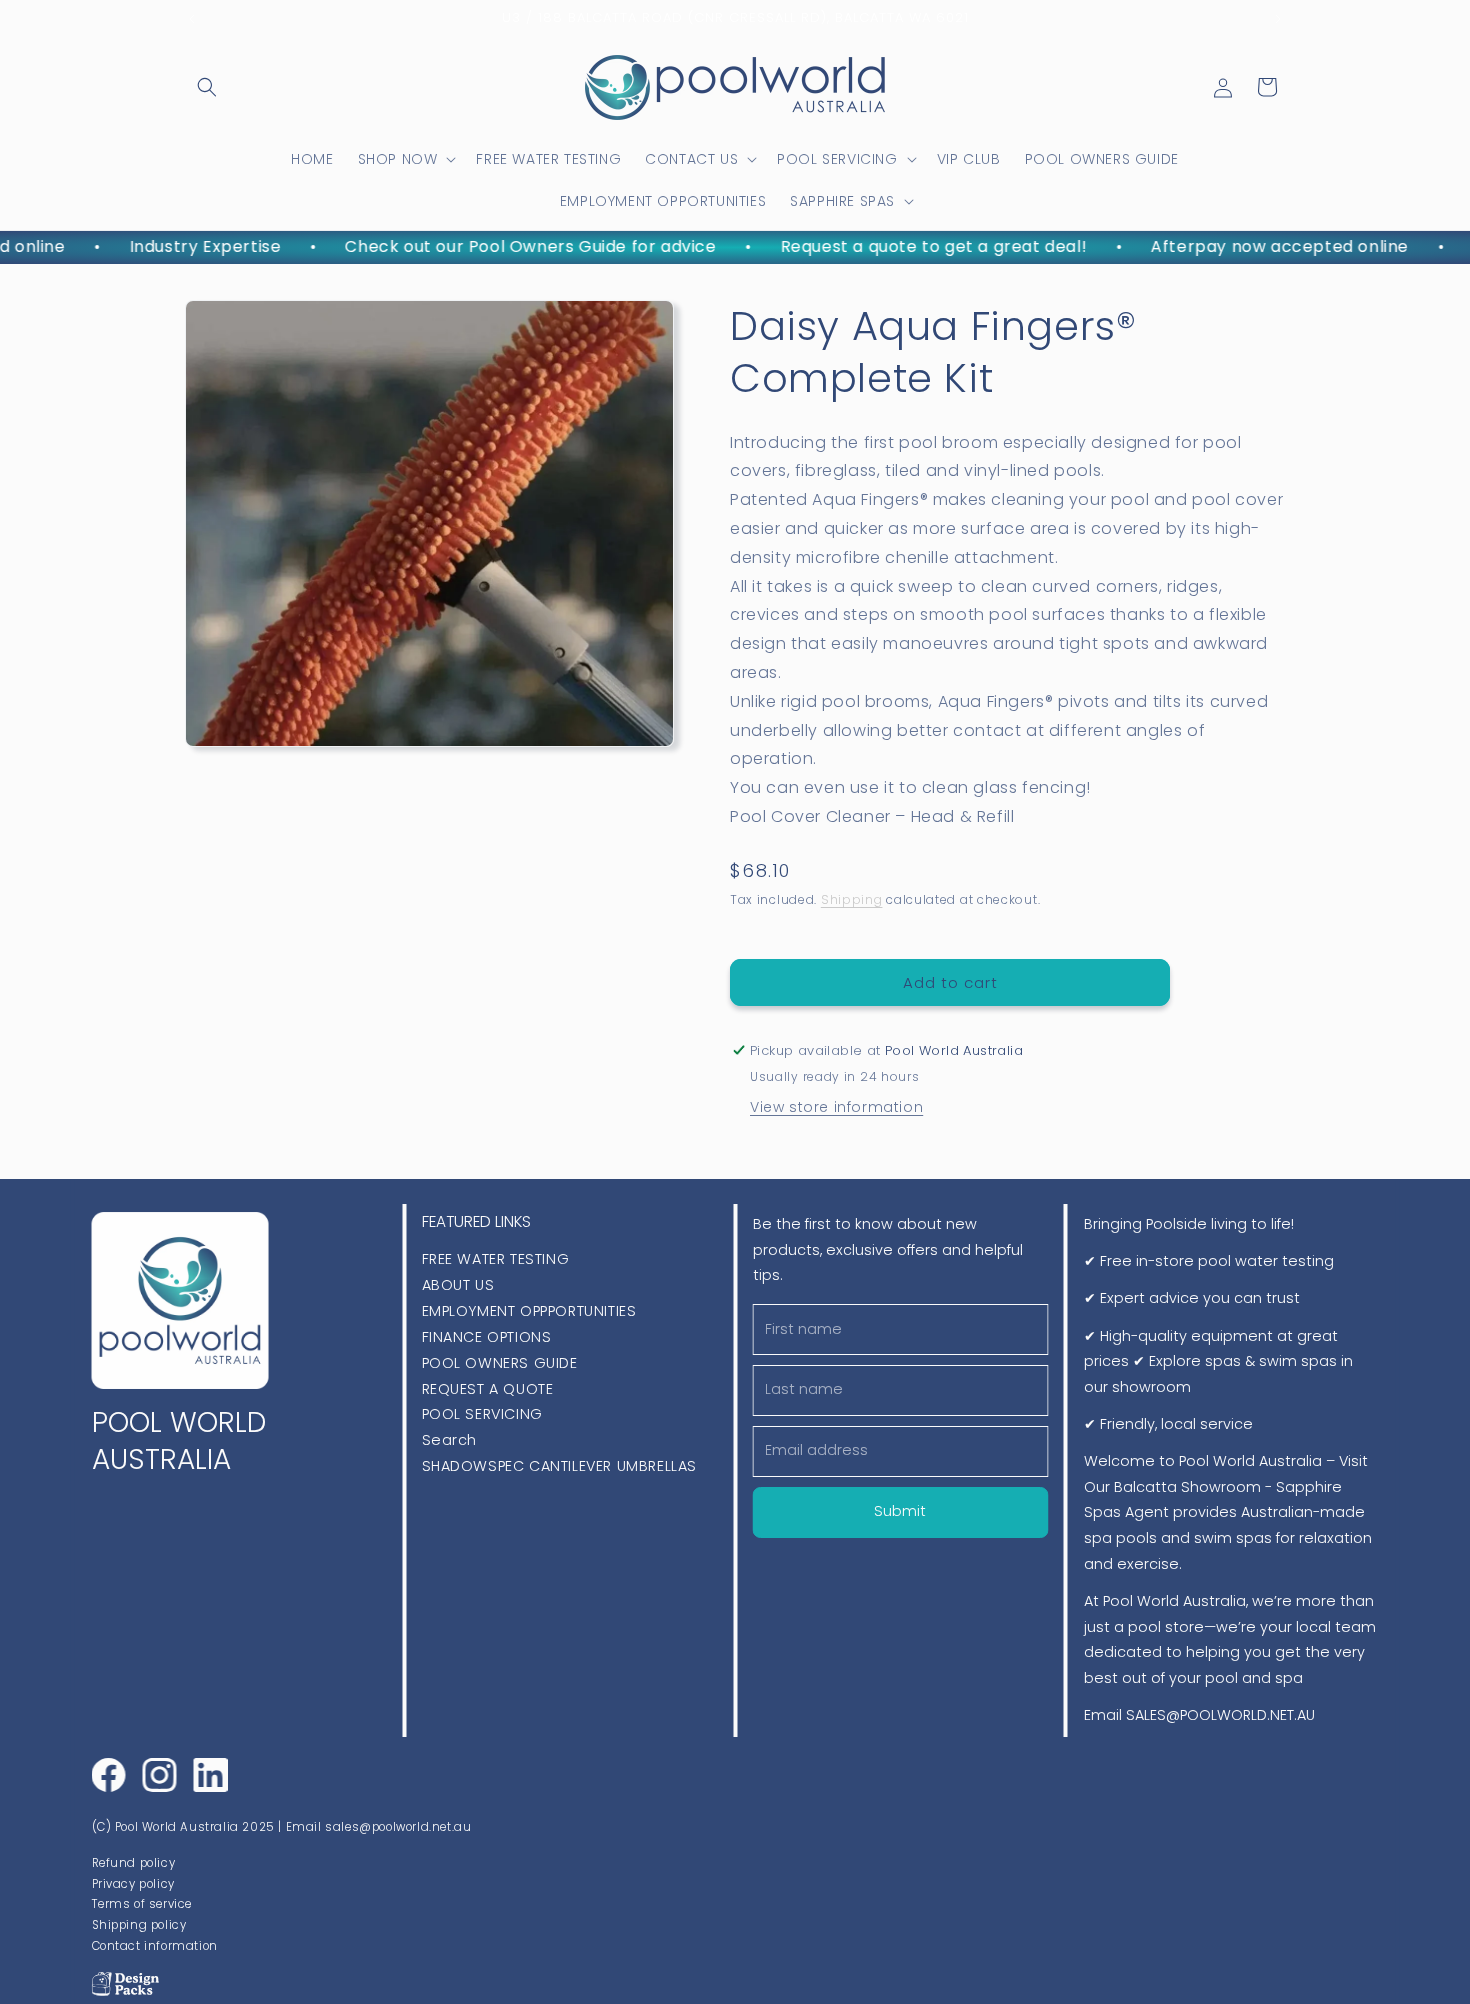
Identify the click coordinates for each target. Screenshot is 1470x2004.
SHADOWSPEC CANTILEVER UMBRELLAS (560, 1467)
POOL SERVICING (482, 1415)
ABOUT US (458, 1285)
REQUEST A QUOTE (488, 1389)
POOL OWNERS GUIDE (500, 1363)
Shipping (852, 899)
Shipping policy (138, 1925)
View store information (836, 1107)
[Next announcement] (1278, 19)
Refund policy (133, 1863)
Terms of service (141, 1904)
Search (450, 1441)
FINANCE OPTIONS (487, 1337)
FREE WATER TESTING (496, 1259)
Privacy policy (132, 1883)
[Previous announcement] (192, 19)
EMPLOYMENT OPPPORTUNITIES (529, 1311)
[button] (207, 87)
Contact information (154, 1945)
